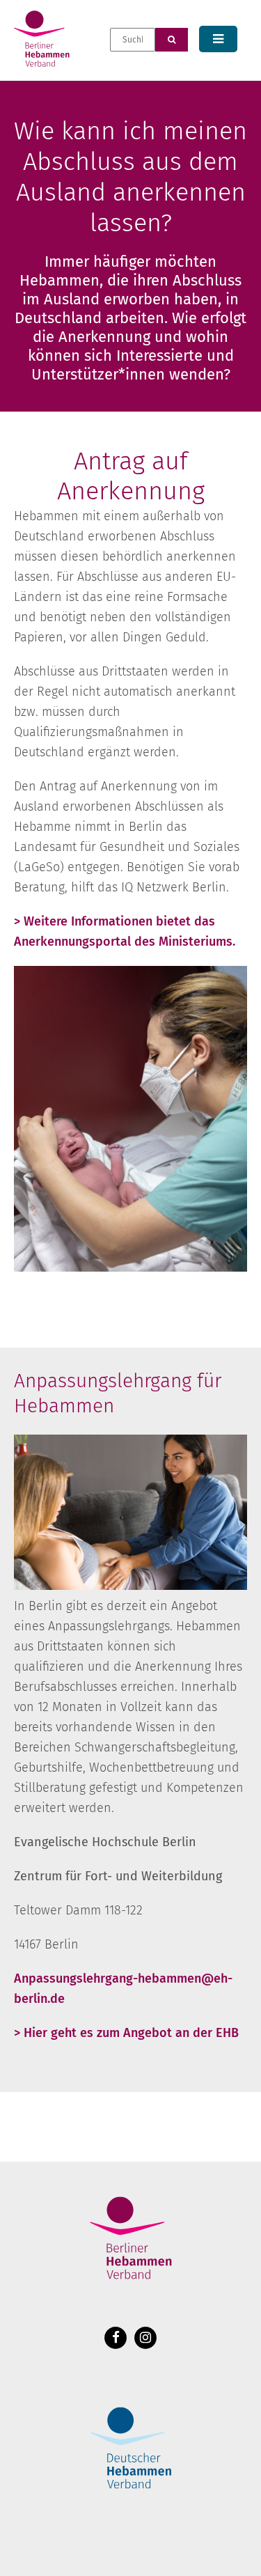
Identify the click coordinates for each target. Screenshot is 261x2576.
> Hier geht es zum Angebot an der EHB (126, 2033)
